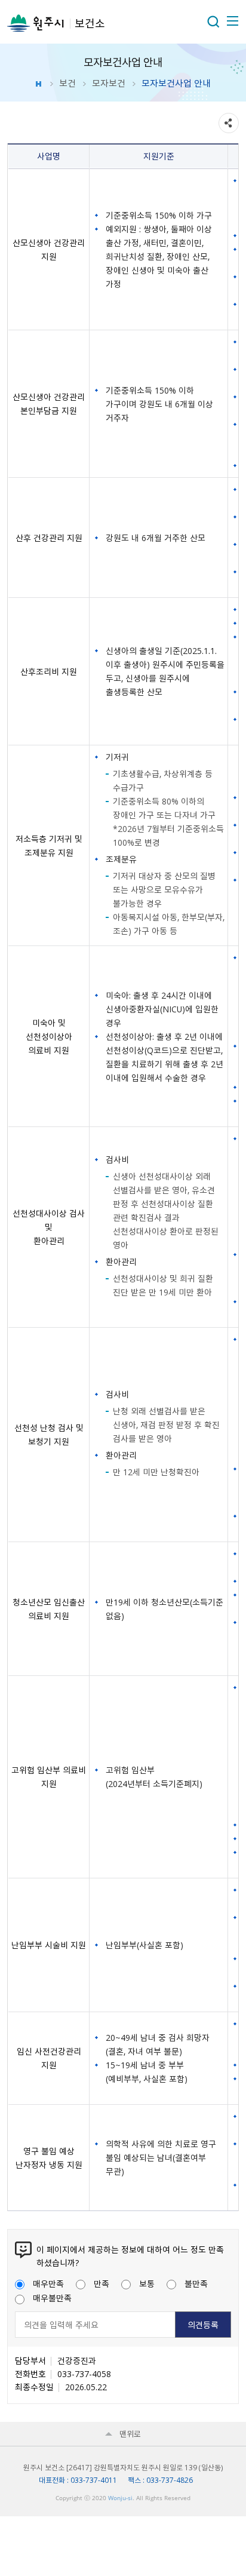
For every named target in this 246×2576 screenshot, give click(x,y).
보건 (67, 83)
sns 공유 (229, 123)
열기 (213, 22)
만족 (102, 2283)
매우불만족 (52, 2298)
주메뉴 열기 (232, 21)
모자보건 (109, 83)
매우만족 (48, 2283)
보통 (147, 2283)
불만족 (196, 2283)
